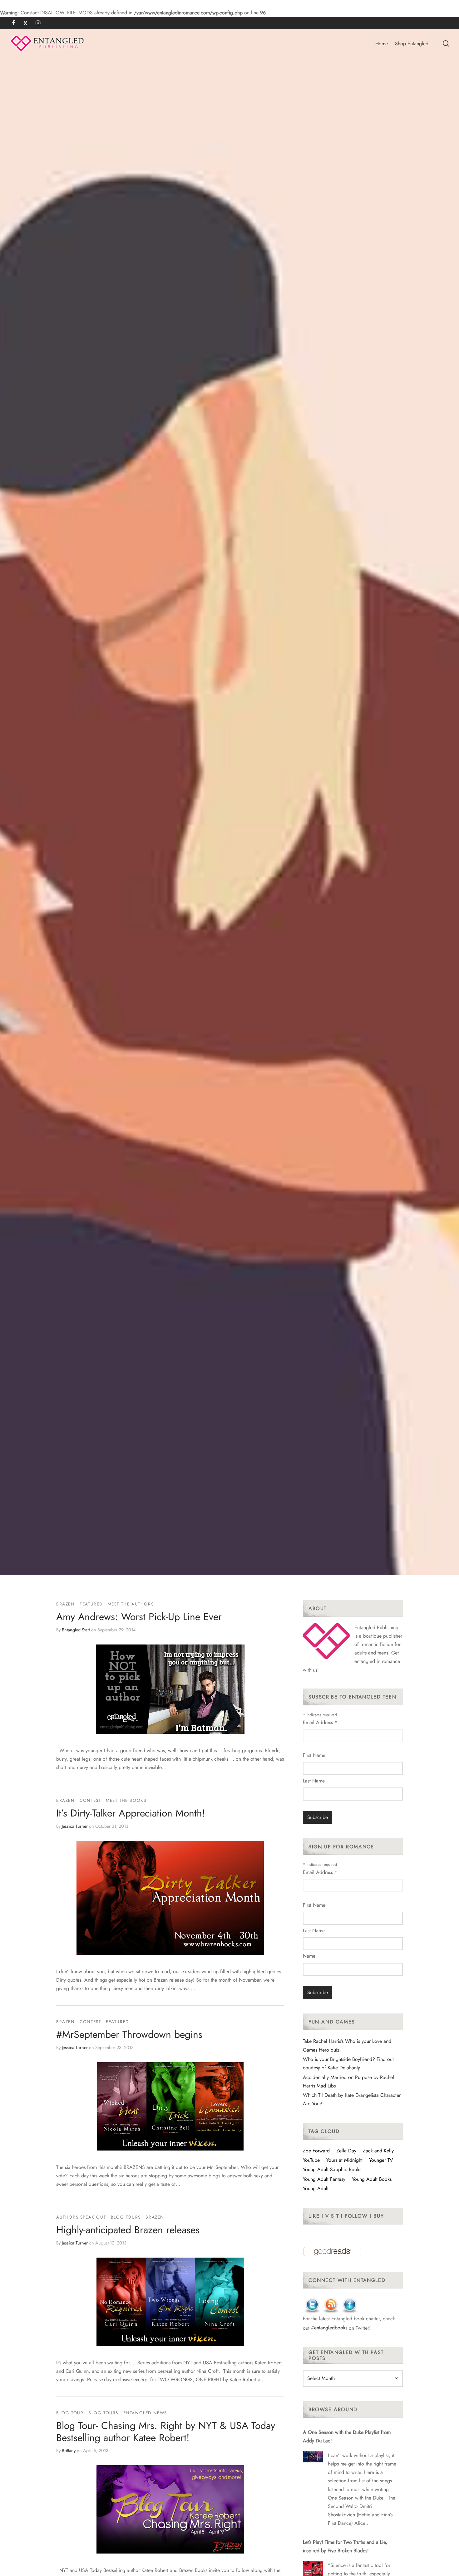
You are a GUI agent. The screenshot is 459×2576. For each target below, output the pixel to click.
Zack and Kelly (378, 2151)
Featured (91, 1604)
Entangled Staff (76, 1630)
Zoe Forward (316, 2151)
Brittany (69, 2451)
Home (382, 44)
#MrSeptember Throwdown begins (129, 2034)
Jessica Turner (75, 1826)
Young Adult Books (372, 2179)
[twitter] (25, 23)
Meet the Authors (131, 1604)
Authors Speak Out (81, 2217)
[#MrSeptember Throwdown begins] (170, 2106)
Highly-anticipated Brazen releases (128, 2230)
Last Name (314, 1781)
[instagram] (38, 23)
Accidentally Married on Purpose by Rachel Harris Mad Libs (348, 2082)
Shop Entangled (412, 44)
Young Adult (316, 2188)
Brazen (66, 1604)
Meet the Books (126, 1800)
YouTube (311, 2160)
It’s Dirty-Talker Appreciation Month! (131, 1813)
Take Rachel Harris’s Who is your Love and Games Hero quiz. (347, 2045)
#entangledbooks (329, 2328)
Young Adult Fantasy (324, 2179)
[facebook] (14, 23)
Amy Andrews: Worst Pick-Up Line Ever (139, 1617)
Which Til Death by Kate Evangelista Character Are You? (352, 2099)
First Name (314, 1755)
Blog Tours (126, 2217)
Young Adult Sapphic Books (332, 2169)
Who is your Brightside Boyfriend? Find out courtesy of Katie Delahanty (348, 2063)
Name (309, 1956)
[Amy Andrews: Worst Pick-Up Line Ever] (170, 1689)
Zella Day (346, 2151)
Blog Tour (70, 2413)
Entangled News (145, 2413)
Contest (90, 1800)
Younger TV (381, 2160)
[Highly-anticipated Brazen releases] (170, 2302)
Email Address (320, 1722)
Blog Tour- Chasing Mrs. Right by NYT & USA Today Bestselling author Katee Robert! (166, 2431)
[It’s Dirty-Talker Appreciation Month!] (170, 1898)
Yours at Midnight (344, 2160)
